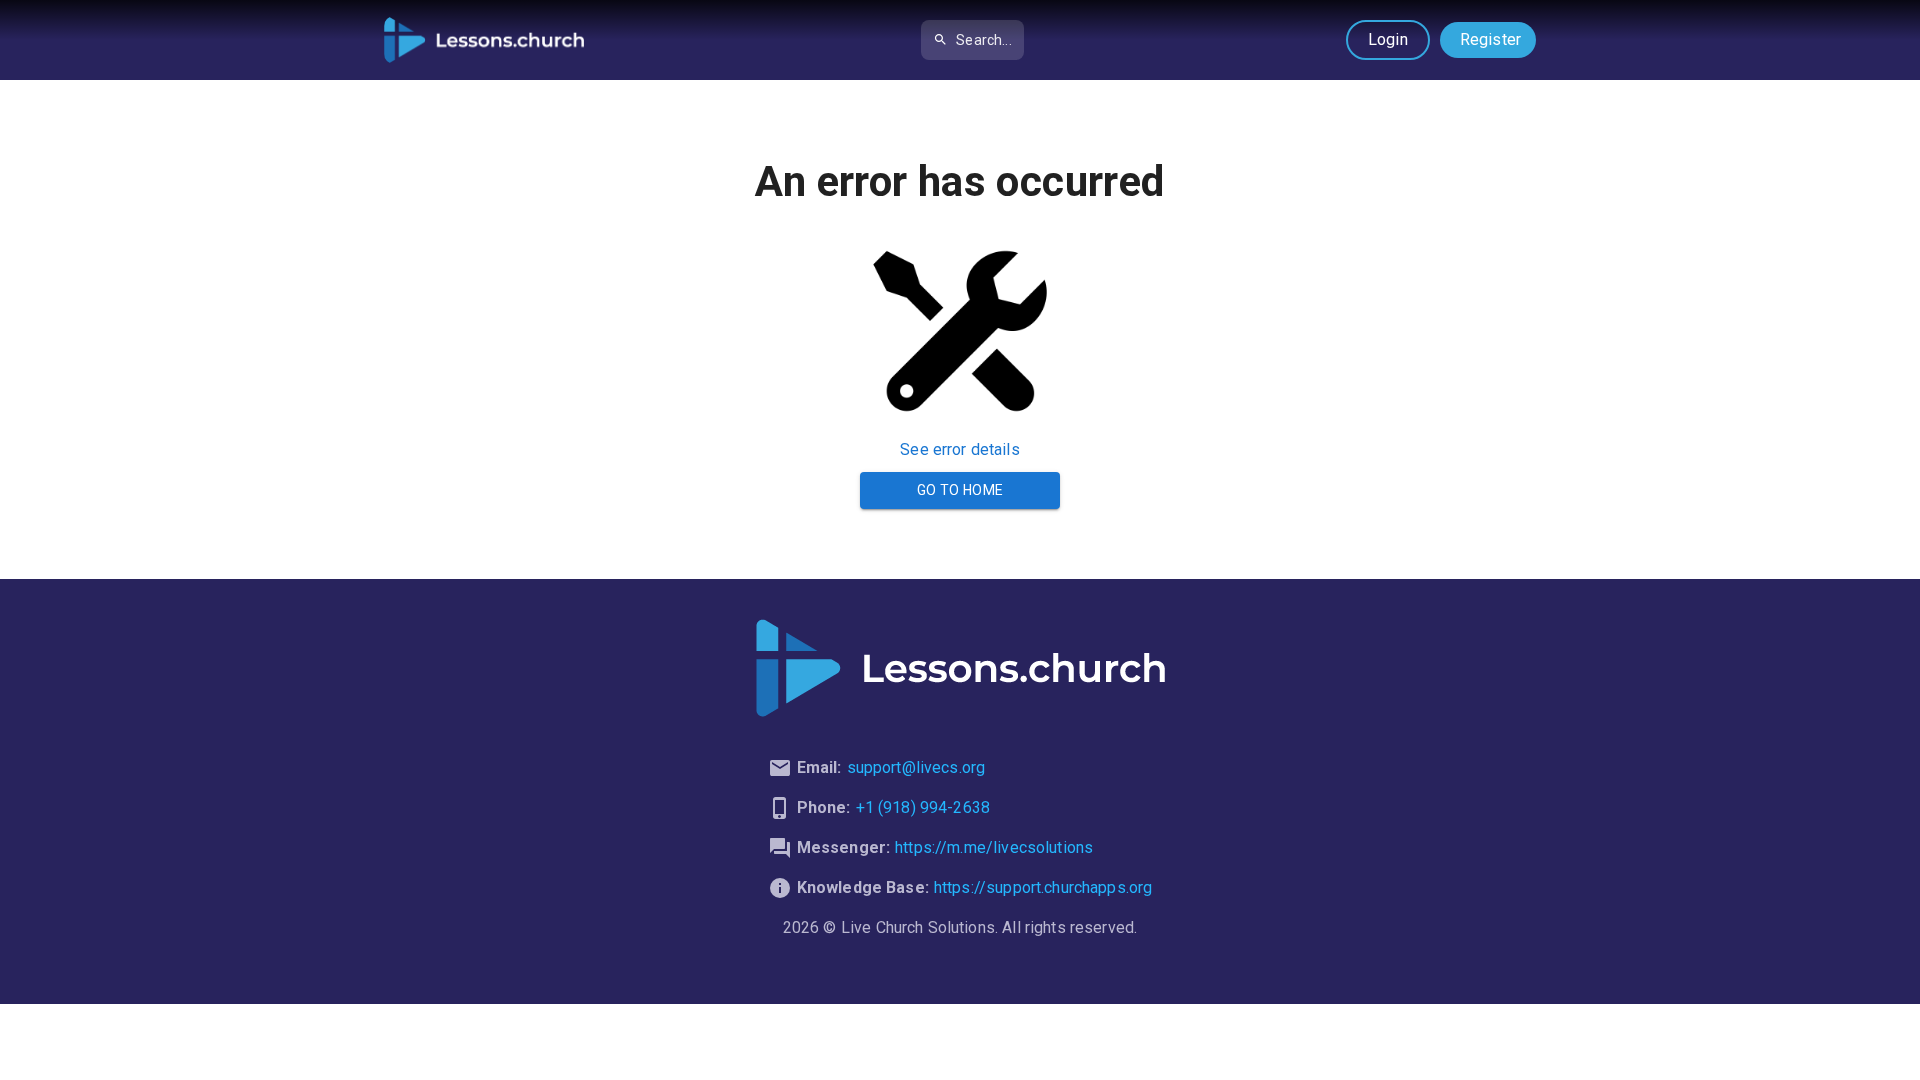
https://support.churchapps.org (1043, 887)
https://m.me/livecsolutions (994, 847)
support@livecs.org (916, 767)
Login (1388, 39)
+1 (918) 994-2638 (923, 807)
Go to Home (960, 490)
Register (1490, 39)
